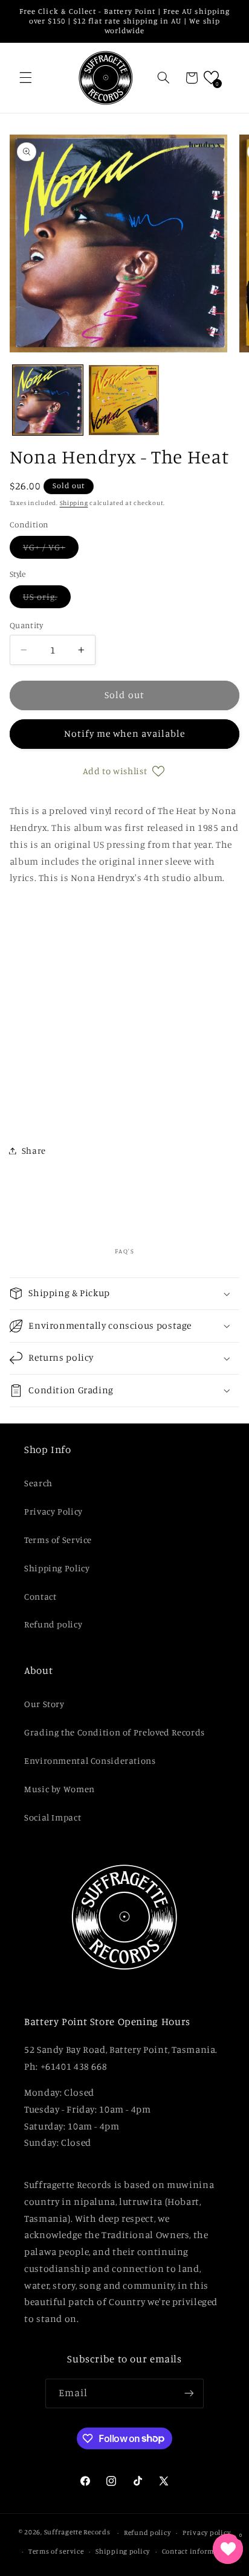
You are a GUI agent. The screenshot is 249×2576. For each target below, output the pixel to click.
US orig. (47, 599)
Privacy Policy (53, 1511)
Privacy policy (206, 2533)
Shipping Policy (57, 1568)
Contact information (197, 2551)
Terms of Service (58, 1540)
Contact (40, 1596)
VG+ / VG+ (51, 550)
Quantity (26, 625)
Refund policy (53, 1624)
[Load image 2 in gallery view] (124, 400)
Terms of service (56, 2551)
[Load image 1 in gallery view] (48, 400)
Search (38, 1483)
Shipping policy (123, 2551)
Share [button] (34, 1150)
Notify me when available (124, 733)
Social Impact (53, 1817)
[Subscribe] (189, 2393)
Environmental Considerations (90, 1760)
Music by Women (60, 1789)
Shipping (74, 503)
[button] (25, 78)
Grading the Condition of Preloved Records (115, 1732)
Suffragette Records (77, 2533)
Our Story (44, 1704)
